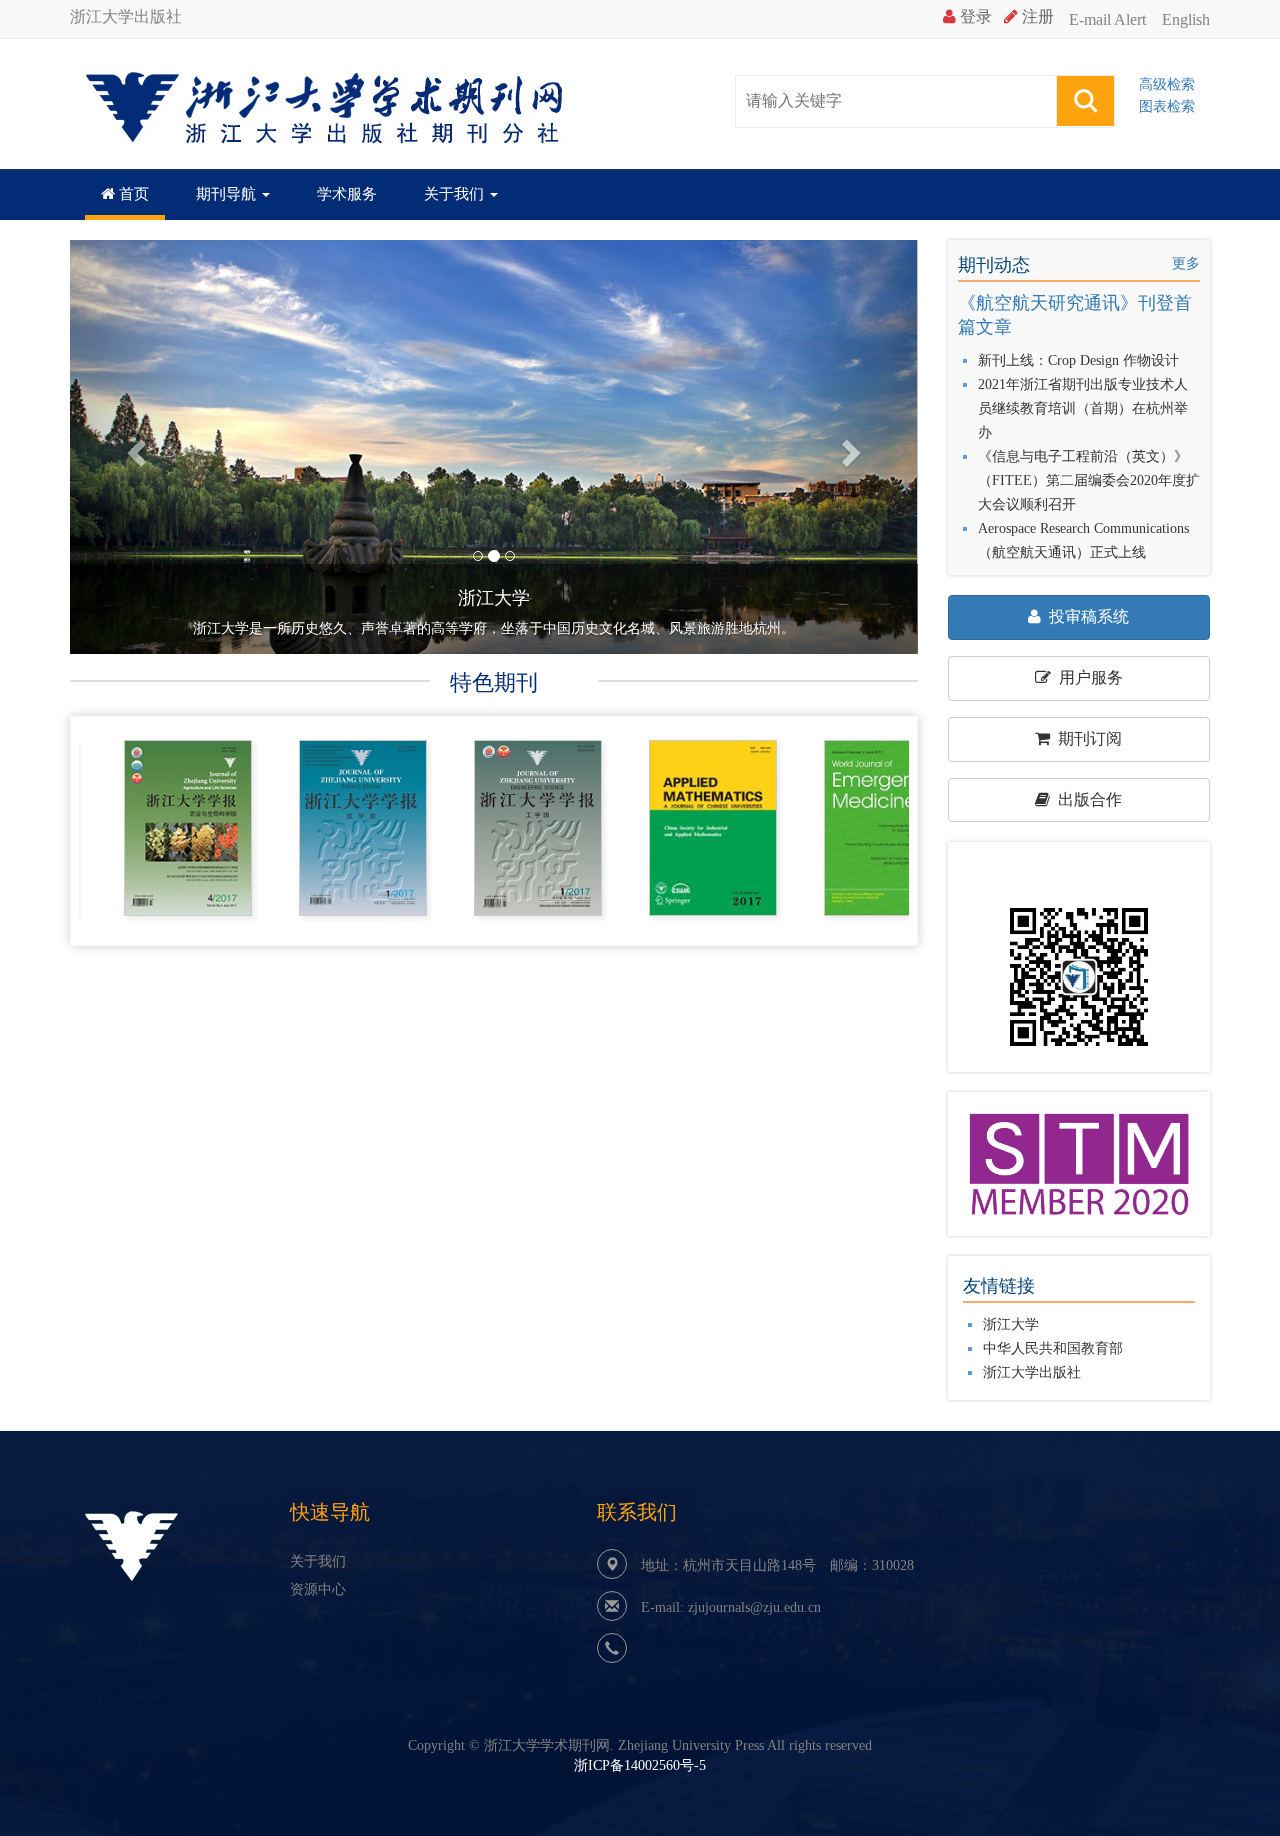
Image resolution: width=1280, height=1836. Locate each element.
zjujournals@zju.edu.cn (754, 1607)
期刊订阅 (1086, 738)
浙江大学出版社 (126, 16)
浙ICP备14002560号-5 (640, 1765)
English (1186, 19)
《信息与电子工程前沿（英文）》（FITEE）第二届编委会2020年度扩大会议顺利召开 (1089, 480)
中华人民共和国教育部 (1053, 1348)
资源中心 (318, 1589)
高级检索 (1167, 84)
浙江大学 (1011, 1324)
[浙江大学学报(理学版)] (325, 826)
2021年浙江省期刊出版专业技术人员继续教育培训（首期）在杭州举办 (1083, 408)
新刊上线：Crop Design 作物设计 (1078, 360)
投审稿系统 (1085, 616)
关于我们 (318, 1561)
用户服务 (1087, 677)
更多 (1186, 263)
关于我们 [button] (456, 194)
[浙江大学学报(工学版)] (500, 826)
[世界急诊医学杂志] (850, 826)
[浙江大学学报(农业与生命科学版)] (150, 826)
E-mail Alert (1107, 19)
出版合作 (1086, 799)
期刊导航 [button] (228, 194)
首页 (132, 194)
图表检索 (1167, 106)
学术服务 (347, 194)
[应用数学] (675, 826)
